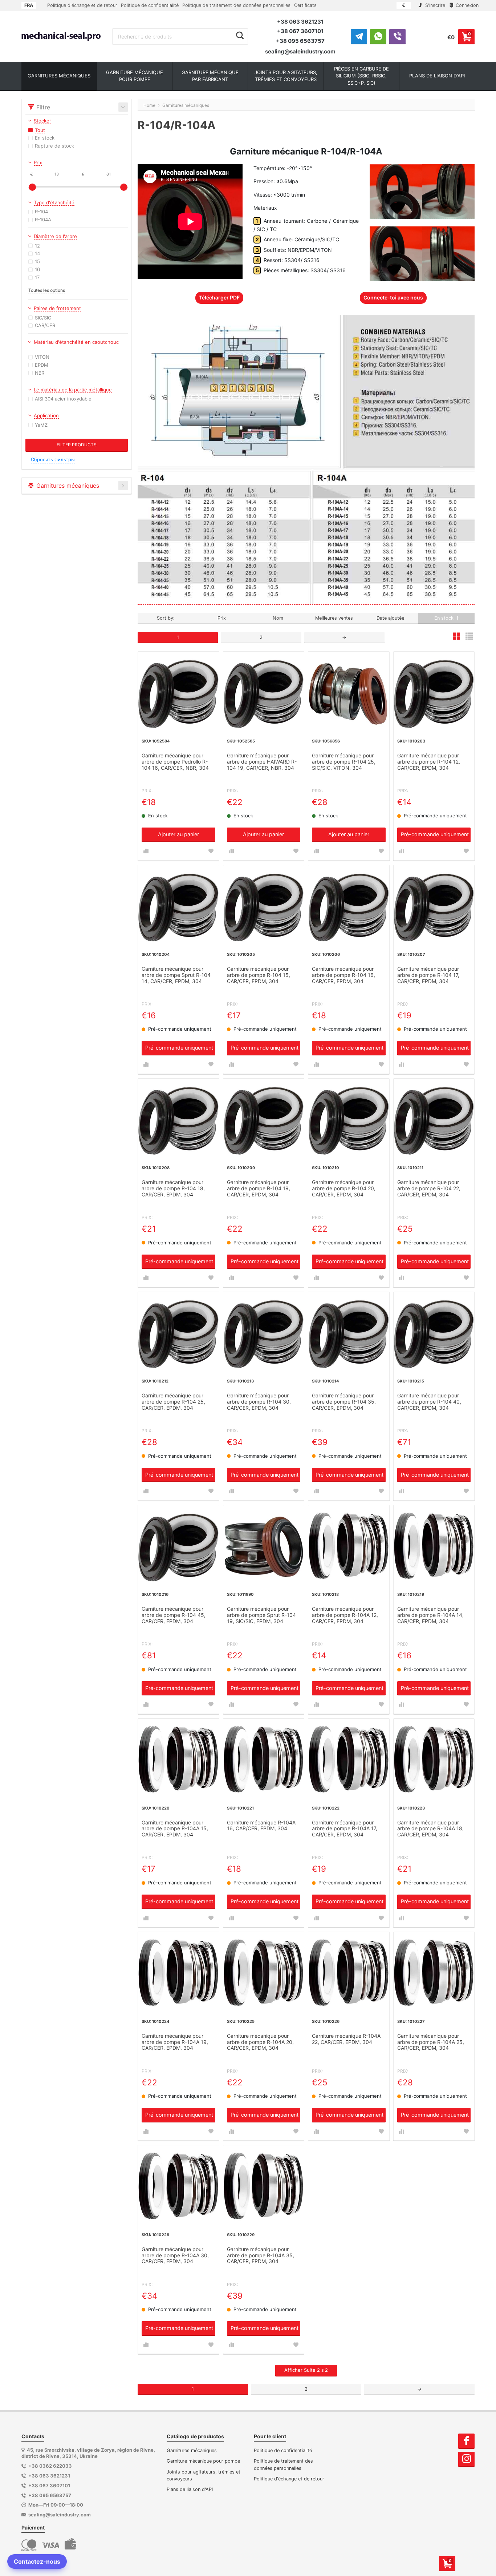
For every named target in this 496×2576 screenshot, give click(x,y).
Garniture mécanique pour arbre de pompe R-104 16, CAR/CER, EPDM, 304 (343, 975)
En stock (445, 618)
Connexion (466, 5)
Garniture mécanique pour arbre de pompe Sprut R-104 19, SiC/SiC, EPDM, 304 (261, 1615)
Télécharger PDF (219, 297)
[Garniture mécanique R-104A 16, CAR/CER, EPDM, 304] (264, 1759)
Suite (306, 2370)
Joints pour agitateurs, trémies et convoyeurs (204, 2475)
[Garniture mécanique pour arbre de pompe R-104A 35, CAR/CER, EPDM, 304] (264, 2186)
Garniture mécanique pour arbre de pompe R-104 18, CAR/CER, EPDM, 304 (173, 1188)
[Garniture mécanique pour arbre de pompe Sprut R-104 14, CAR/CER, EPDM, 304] (178, 906)
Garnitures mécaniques (192, 2450)
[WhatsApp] (378, 36)
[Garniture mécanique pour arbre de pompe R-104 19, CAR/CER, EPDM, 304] (264, 1119)
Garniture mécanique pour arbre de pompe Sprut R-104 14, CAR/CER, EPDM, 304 (176, 975)
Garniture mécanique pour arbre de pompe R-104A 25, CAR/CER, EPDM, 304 (431, 2042)
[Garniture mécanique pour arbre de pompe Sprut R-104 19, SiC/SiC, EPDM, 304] (264, 1546)
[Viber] (397, 36)
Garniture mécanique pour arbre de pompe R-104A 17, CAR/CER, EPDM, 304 (345, 1829)
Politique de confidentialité (150, 5)
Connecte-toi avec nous (393, 297)
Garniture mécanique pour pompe (203, 2461)
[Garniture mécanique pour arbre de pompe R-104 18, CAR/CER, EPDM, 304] (178, 1119)
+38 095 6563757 (300, 41)
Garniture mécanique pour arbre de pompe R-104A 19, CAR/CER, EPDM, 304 (175, 2042)
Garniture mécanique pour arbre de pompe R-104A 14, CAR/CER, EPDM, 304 (430, 1615)
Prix (222, 618)
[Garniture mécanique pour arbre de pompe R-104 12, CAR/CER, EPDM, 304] (434, 692)
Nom (278, 618)
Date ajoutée (390, 618)
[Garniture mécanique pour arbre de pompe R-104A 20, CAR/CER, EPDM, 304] (264, 1973)
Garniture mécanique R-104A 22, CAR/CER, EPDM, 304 (346, 2039)
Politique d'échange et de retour (82, 5)
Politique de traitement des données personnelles (236, 5)
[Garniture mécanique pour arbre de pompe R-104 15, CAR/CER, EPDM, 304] (264, 906)
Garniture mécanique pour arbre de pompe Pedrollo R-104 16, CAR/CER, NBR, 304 (175, 762)
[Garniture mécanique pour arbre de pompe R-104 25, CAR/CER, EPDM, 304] (178, 1333)
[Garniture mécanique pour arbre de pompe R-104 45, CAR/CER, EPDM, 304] (178, 1546)
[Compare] (146, 851)
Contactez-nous (37, 2561)
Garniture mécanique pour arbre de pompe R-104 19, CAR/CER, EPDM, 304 (259, 1188)
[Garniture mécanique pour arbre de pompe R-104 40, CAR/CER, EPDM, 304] (434, 1333)
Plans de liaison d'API (190, 2489)
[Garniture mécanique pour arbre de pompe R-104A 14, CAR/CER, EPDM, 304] (434, 1546)
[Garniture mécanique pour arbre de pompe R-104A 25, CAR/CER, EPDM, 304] (434, 1973)
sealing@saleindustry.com (300, 51)
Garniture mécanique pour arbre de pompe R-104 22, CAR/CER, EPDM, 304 (429, 1188)
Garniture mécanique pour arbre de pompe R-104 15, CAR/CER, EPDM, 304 (259, 975)
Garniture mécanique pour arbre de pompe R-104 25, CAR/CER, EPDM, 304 (173, 1402)
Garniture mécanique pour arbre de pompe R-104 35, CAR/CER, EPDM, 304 (344, 1402)
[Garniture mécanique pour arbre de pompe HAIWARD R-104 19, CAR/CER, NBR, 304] (264, 692)
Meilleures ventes (334, 618)
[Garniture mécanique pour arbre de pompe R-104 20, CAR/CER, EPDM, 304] (349, 1119)
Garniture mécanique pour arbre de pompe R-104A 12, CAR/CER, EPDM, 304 (345, 1615)
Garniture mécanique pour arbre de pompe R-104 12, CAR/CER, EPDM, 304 (429, 762)
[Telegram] (359, 36)
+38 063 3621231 (300, 22)
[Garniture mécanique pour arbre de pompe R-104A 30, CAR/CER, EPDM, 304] (178, 2186)
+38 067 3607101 (300, 31)
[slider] (32, 187)
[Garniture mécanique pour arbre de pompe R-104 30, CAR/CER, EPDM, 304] (264, 1333)
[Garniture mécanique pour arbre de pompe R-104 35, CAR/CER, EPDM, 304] (349, 1333)
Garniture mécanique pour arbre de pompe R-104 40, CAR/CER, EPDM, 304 (429, 1402)
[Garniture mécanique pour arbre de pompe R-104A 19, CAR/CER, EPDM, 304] (178, 1973)
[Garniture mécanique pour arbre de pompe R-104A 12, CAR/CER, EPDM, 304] (349, 1546)
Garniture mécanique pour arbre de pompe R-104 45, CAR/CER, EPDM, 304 (174, 1615)
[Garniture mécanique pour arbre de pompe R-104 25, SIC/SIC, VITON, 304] (349, 692)
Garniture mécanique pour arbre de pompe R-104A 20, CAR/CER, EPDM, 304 (260, 2042)
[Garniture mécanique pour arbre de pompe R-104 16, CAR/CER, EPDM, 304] (349, 906)
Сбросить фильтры (53, 460)
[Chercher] (240, 36)
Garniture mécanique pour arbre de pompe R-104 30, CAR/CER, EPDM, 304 (259, 1402)
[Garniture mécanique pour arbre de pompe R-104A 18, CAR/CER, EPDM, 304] (434, 1759)
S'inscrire (434, 5)
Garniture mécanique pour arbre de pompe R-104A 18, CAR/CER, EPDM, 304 (430, 1829)
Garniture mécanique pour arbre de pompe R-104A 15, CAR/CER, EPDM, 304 (175, 1829)
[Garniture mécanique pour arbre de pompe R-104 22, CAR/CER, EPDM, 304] (434, 1119)
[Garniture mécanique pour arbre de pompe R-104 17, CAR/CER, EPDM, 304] (434, 906)
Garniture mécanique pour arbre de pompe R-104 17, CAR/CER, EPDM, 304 (428, 975)
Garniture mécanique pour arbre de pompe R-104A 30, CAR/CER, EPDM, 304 (175, 2255)
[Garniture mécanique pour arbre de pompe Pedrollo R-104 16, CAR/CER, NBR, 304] (178, 692)
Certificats (305, 5)
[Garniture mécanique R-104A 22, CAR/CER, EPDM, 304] (349, 1973)
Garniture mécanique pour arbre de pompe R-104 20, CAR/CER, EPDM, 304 (344, 1188)
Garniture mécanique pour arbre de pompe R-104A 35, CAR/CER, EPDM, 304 (261, 2255)
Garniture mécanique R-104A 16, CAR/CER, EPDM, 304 (261, 1826)
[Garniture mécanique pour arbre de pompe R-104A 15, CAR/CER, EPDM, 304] (178, 1759)
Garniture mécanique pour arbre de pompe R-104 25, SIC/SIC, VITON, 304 (344, 762)
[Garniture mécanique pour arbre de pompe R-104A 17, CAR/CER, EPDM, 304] (349, 1759)
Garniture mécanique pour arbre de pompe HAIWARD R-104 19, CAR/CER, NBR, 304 (262, 762)
